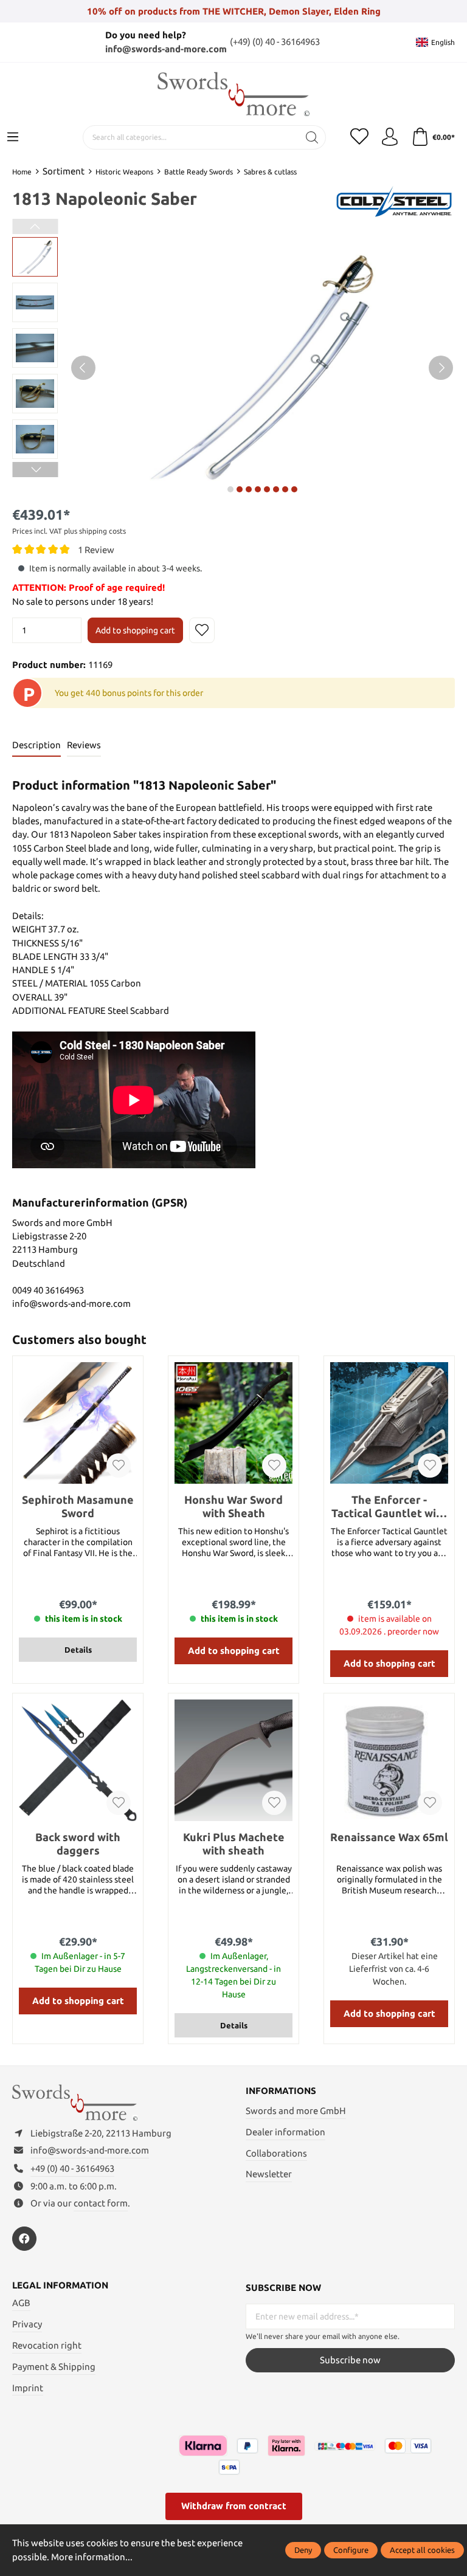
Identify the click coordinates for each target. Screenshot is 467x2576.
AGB (21, 2303)
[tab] (36, 746)
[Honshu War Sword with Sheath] (233, 1423)
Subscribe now (350, 2360)
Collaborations (276, 2153)
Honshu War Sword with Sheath (233, 1506)
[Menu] (13, 137)
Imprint (28, 2388)
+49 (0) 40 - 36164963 (72, 2168)
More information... (92, 2557)
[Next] (441, 368)
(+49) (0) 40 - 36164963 (275, 42)
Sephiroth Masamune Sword (78, 1506)
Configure (351, 2550)
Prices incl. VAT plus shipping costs (69, 531)
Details (78, 1650)
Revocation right (47, 2345)
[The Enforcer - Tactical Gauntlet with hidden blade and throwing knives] (389, 1423)
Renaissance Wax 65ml (389, 1837)
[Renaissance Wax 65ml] (389, 1760)
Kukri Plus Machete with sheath (234, 1844)
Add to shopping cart (135, 630)
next (230, 489)
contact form (101, 2203)
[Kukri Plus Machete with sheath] (233, 1760)
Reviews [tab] (84, 745)
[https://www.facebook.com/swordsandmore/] (24, 2239)
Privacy (27, 2324)
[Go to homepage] (233, 94)
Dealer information (285, 2132)
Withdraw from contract (234, 2506)
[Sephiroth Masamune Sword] (78, 1423)
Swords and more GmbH (296, 2111)
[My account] (390, 137)
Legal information (60, 2286)
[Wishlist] (359, 137)
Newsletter (269, 2174)
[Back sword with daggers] (78, 1760)
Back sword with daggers (78, 1844)
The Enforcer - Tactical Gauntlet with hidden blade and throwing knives (389, 1507)
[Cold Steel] (394, 200)
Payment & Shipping (54, 2367)
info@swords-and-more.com (166, 49)
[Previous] (83, 368)
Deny (303, 2550)
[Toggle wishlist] (202, 630)
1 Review (96, 549)
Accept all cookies (422, 2550)
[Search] (312, 137)
